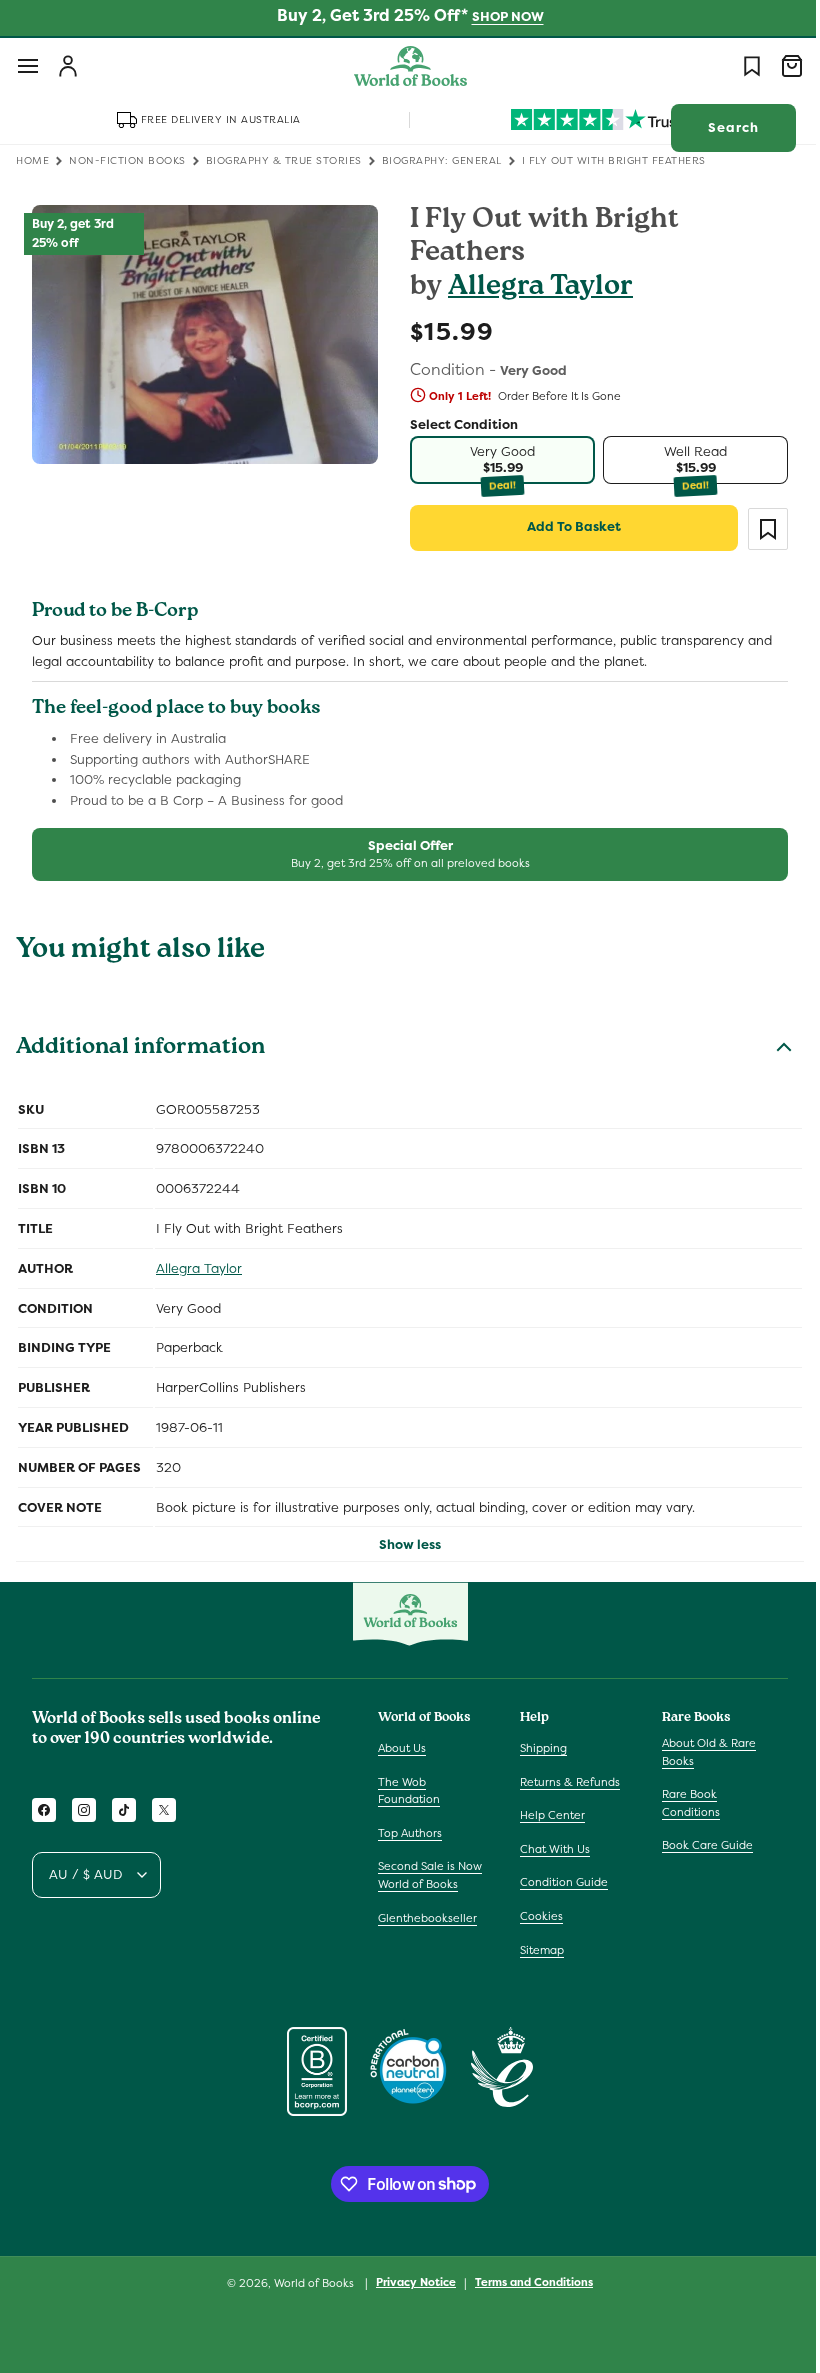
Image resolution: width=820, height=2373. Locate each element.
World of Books (308, 2283)
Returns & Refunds (565, 1782)
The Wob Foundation (409, 1791)
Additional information (140, 1049)
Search (718, 127)
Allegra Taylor (533, 288)
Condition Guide (559, 1882)
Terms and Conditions (527, 2282)
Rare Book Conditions (681, 1803)
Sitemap (537, 1950)
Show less (403, 1544)
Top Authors (410, 1833)
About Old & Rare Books (699, 1752)
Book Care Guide (697, 1845)
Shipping (538, 1748)
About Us (402, 1748)
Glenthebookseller (427, 1918)
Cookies (536, 1916)
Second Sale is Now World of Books (430, 1875)
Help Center (547, 1815)
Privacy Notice (409, 2282)
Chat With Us (550, 1849)
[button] (28, 66)
